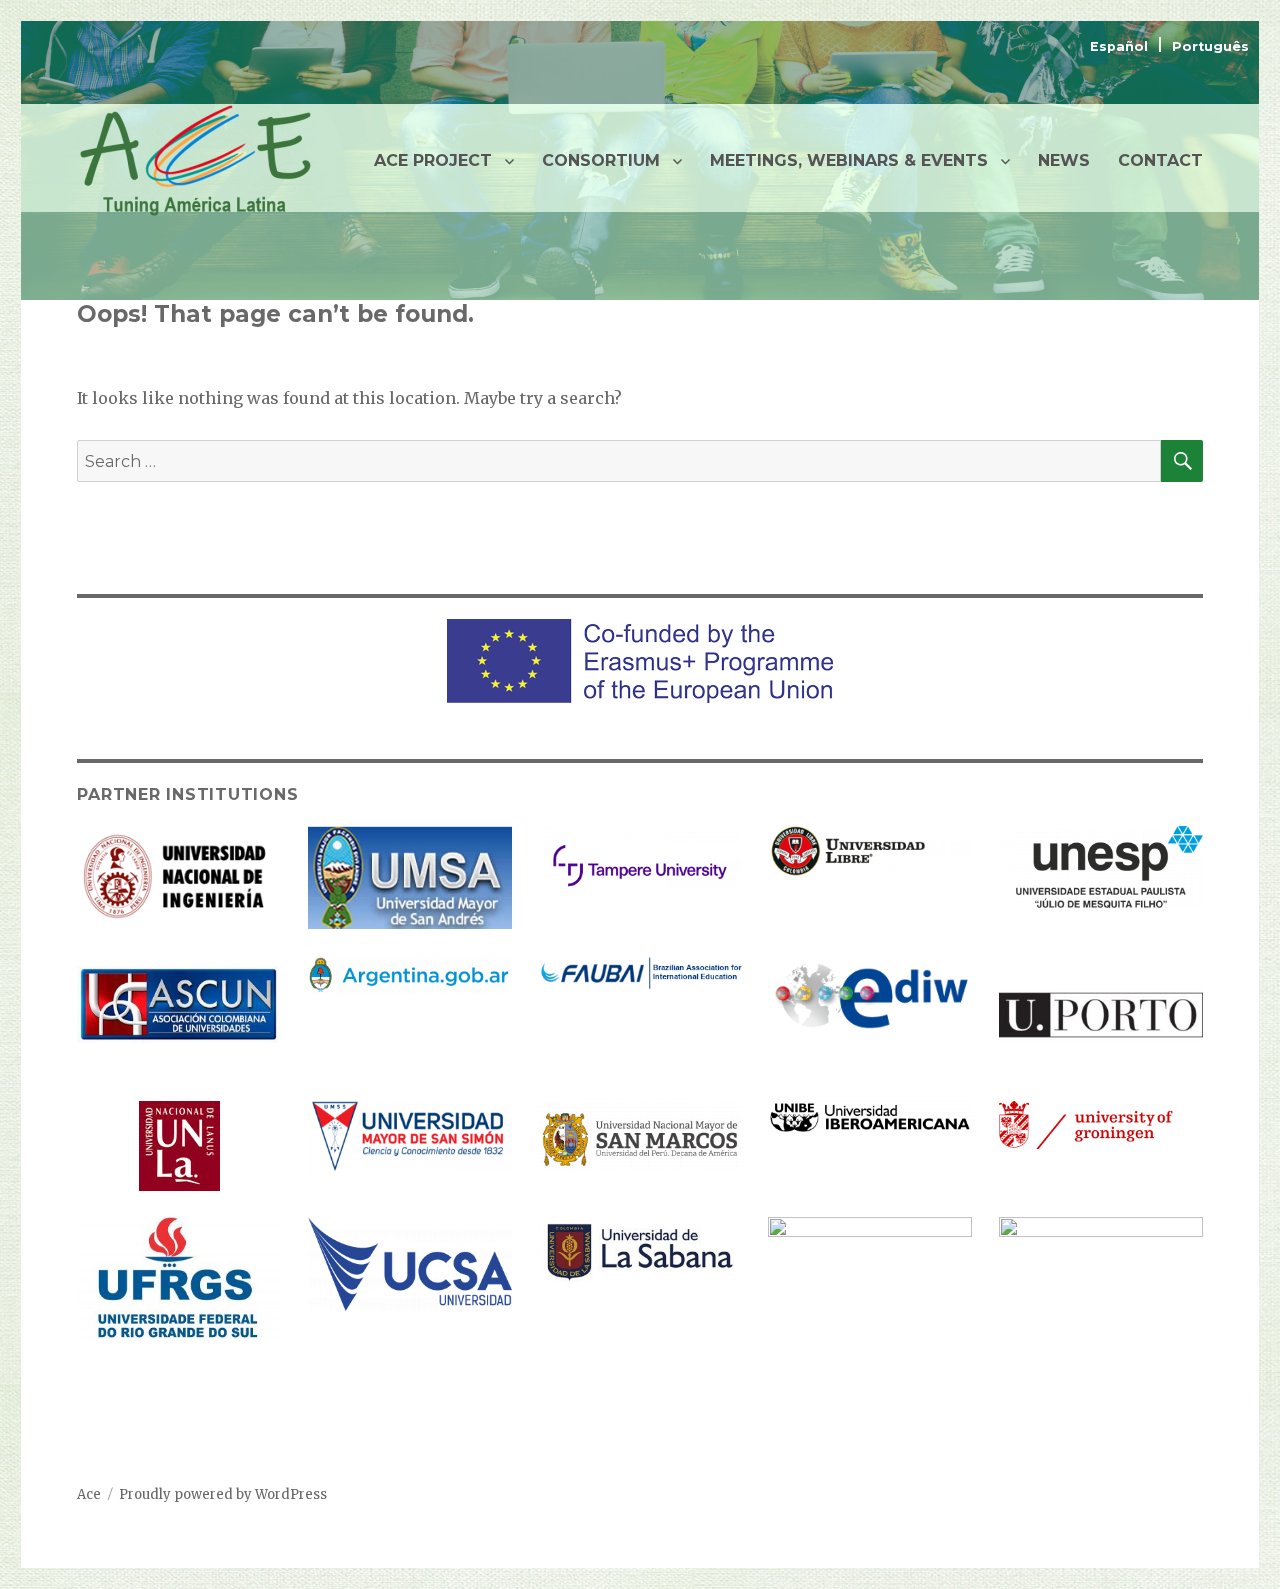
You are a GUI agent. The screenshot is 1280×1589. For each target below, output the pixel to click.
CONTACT (1160, 160)
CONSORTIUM (601, 160)
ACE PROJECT (433, 160)
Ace (89, 1494)
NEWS (1064, 160)
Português (1210, 46)
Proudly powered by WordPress (223, 1494)
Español (1121, 46)
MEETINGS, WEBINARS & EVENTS (849, 160)
